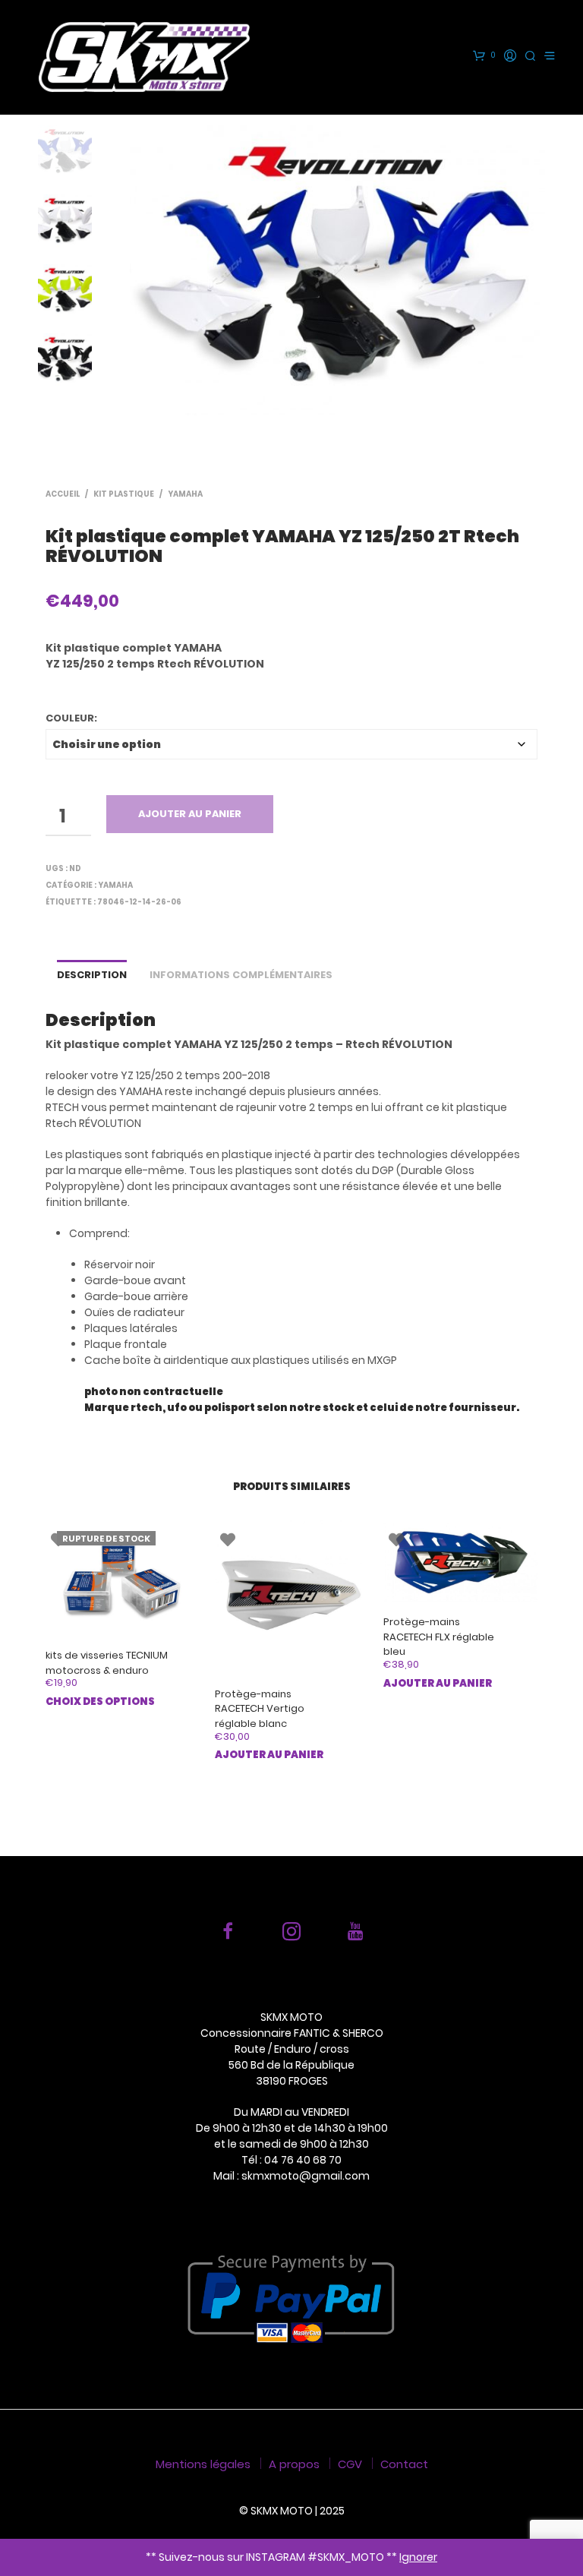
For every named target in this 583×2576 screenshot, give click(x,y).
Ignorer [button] (418, 2557)
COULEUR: (71, 718)
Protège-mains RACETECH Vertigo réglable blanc (260, 1709)
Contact (404, 2464)
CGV (350, 2464)
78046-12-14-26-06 (139, 902)
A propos (294, 2464)
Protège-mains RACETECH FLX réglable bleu (439, 1637)
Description (92, 975)
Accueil (63, 494)
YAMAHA (185, 494)
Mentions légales (203, 2464)
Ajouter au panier (190, 814)
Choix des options (100, 1702)
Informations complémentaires (241, 975)
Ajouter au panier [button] (269, 1755)
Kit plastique (124, 494)
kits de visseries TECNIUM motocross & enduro (107, 1663)
